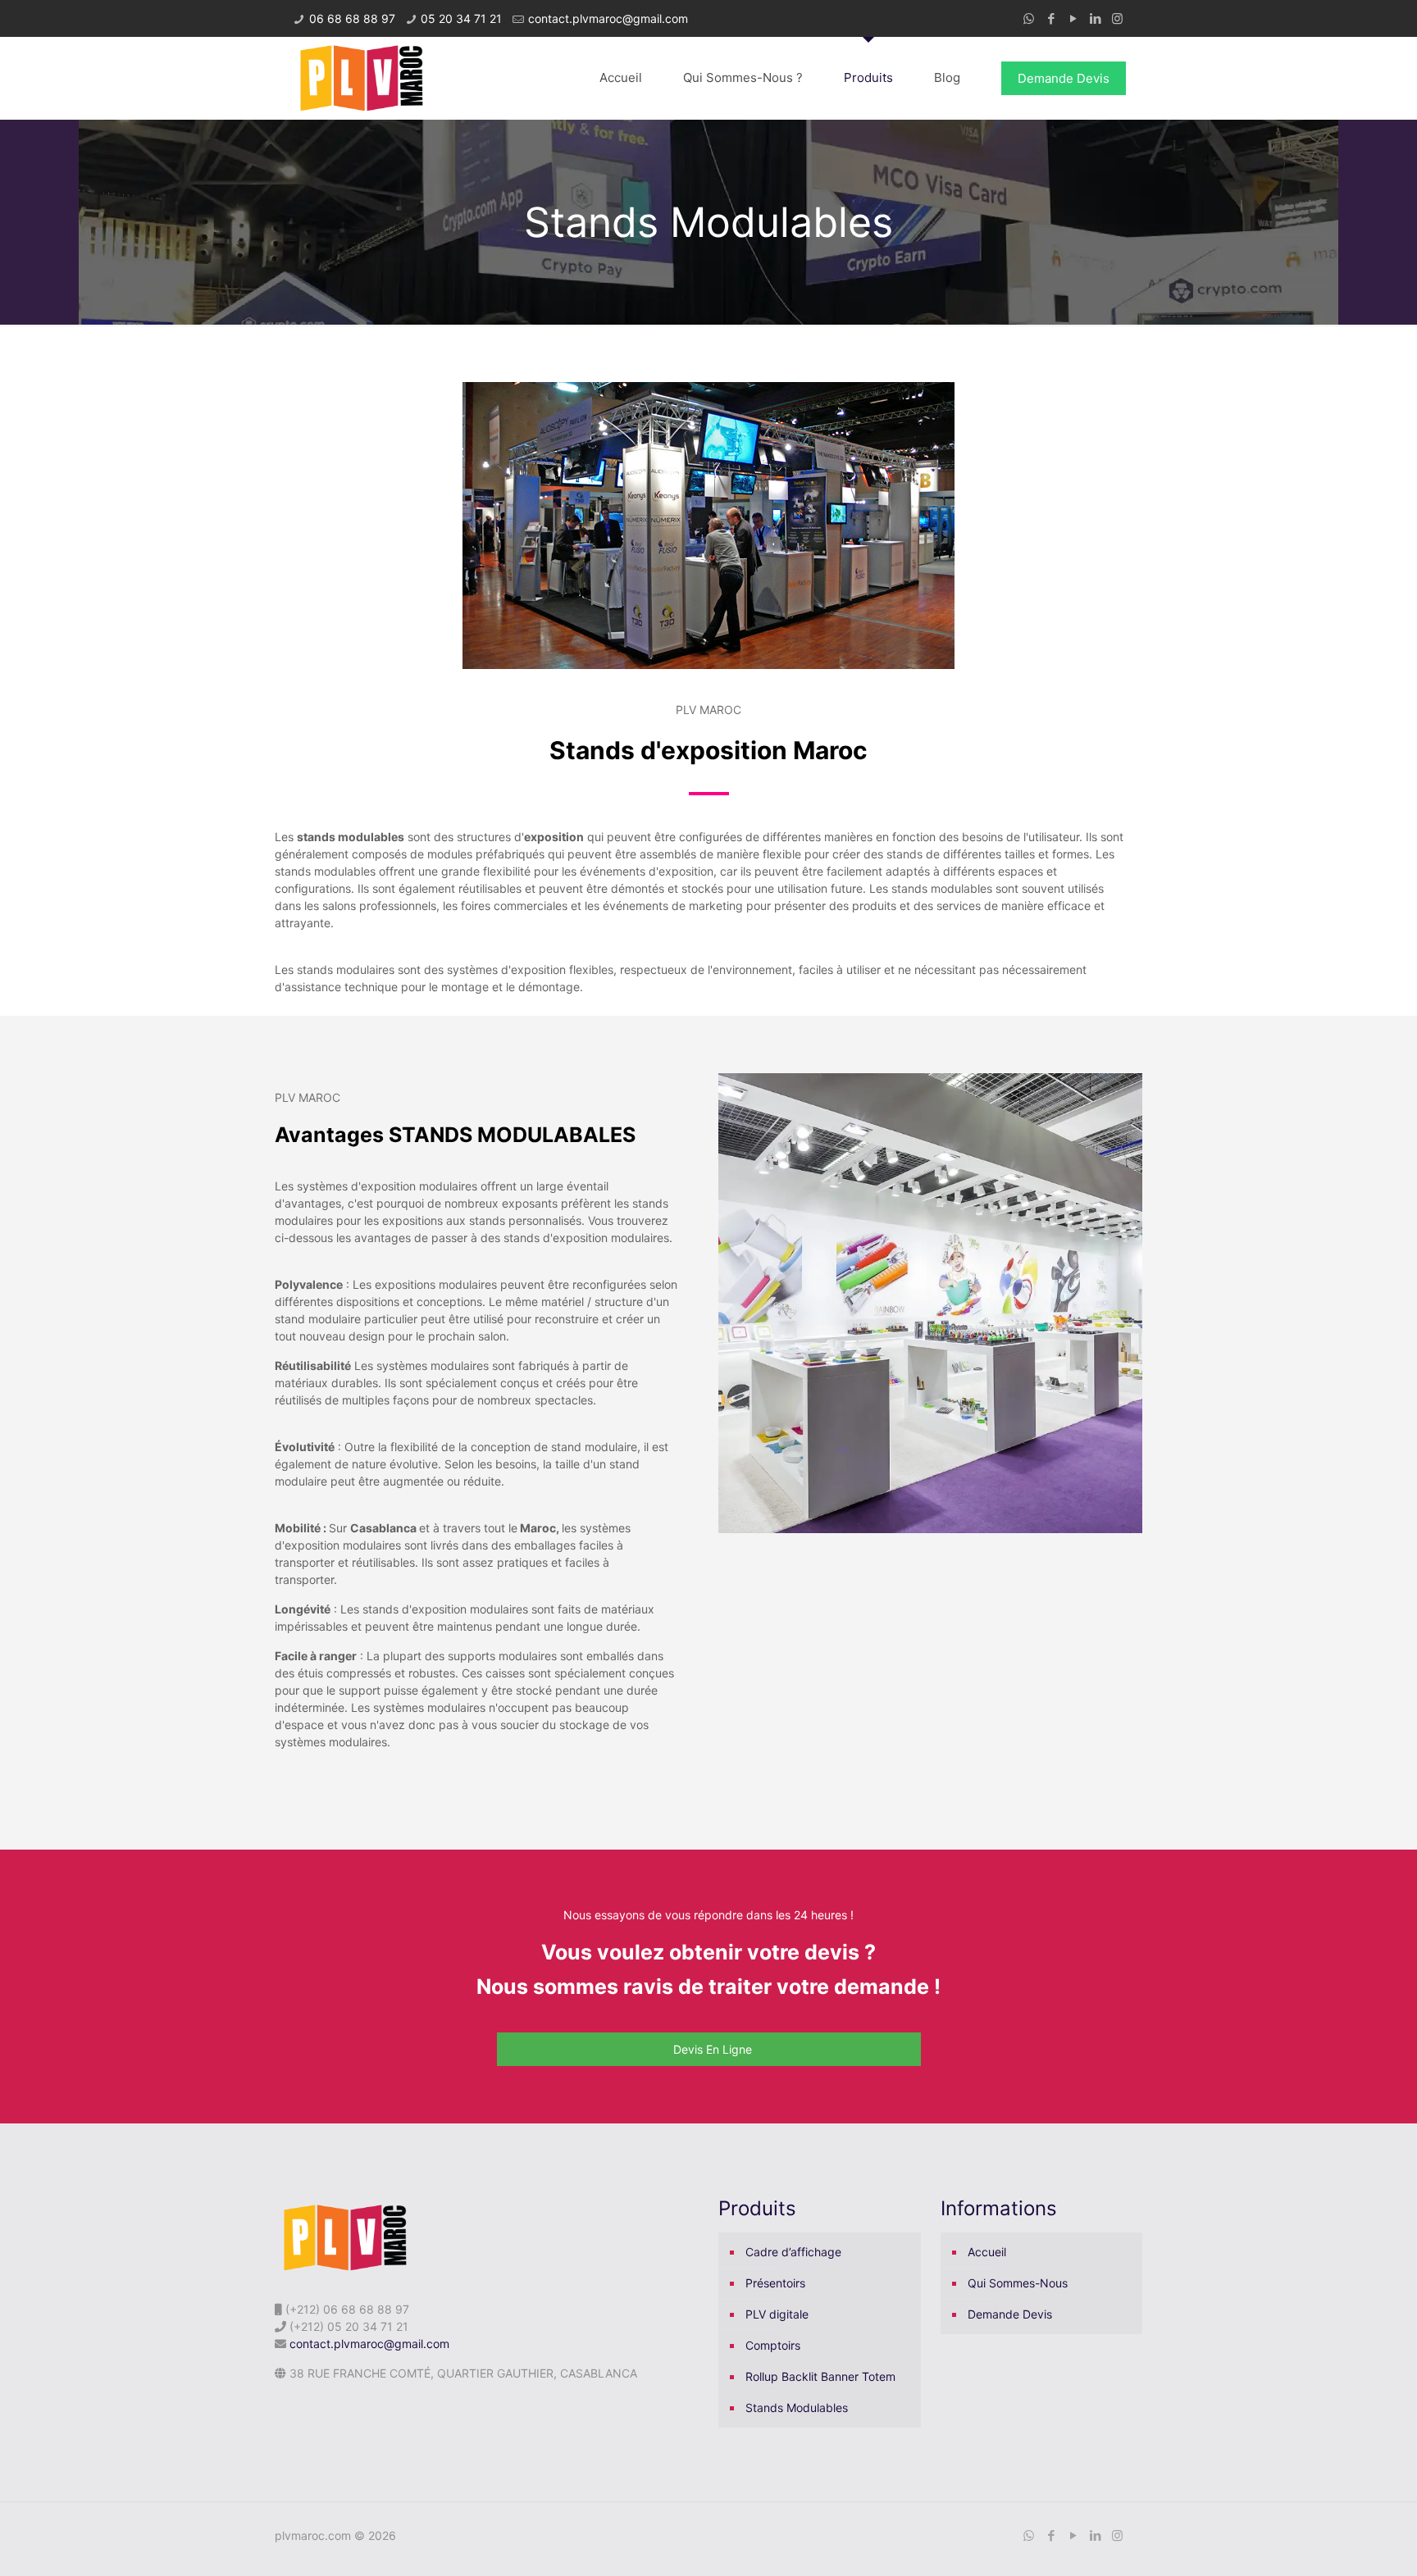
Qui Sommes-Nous (1018, 2283)
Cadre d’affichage (793, 2252)
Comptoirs (773, 2345)
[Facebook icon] (1051, 18)
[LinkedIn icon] (1095, 18)
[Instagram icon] (1117, 18)
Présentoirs (775, 2283)
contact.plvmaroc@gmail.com (608, 18)
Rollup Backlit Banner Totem (820, 2376)
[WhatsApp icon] (1029, 18)
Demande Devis (1064, 78)
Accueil (987, 2252)
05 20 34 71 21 (461, 18)
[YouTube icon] (1073, 18)
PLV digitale (777, 2314)
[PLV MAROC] (360, 78)
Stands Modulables (797, 2408)
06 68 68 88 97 (352, 18)
